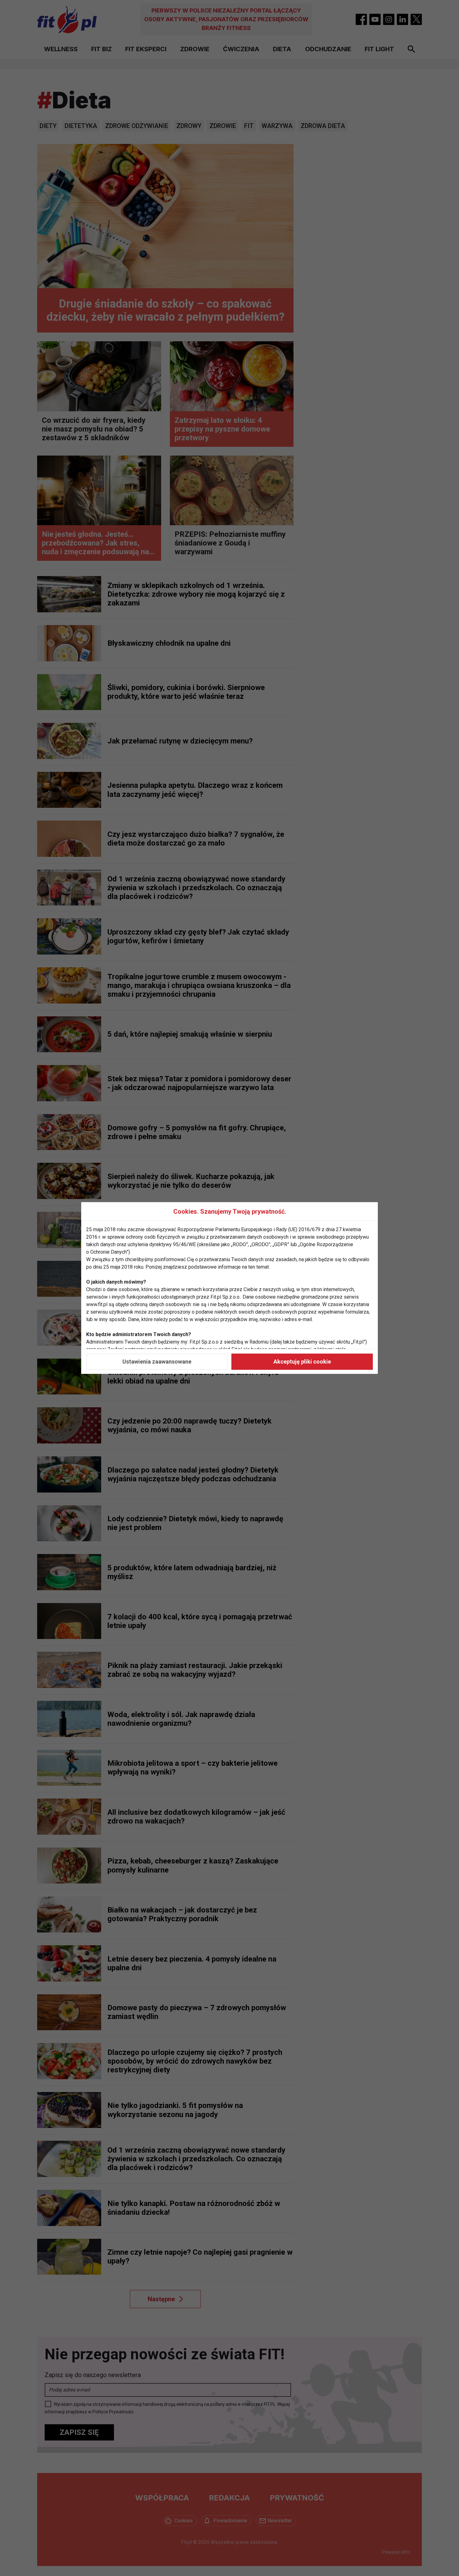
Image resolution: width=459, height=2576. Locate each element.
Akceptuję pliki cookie (302, 1362)
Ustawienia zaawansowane (157, 1362)
